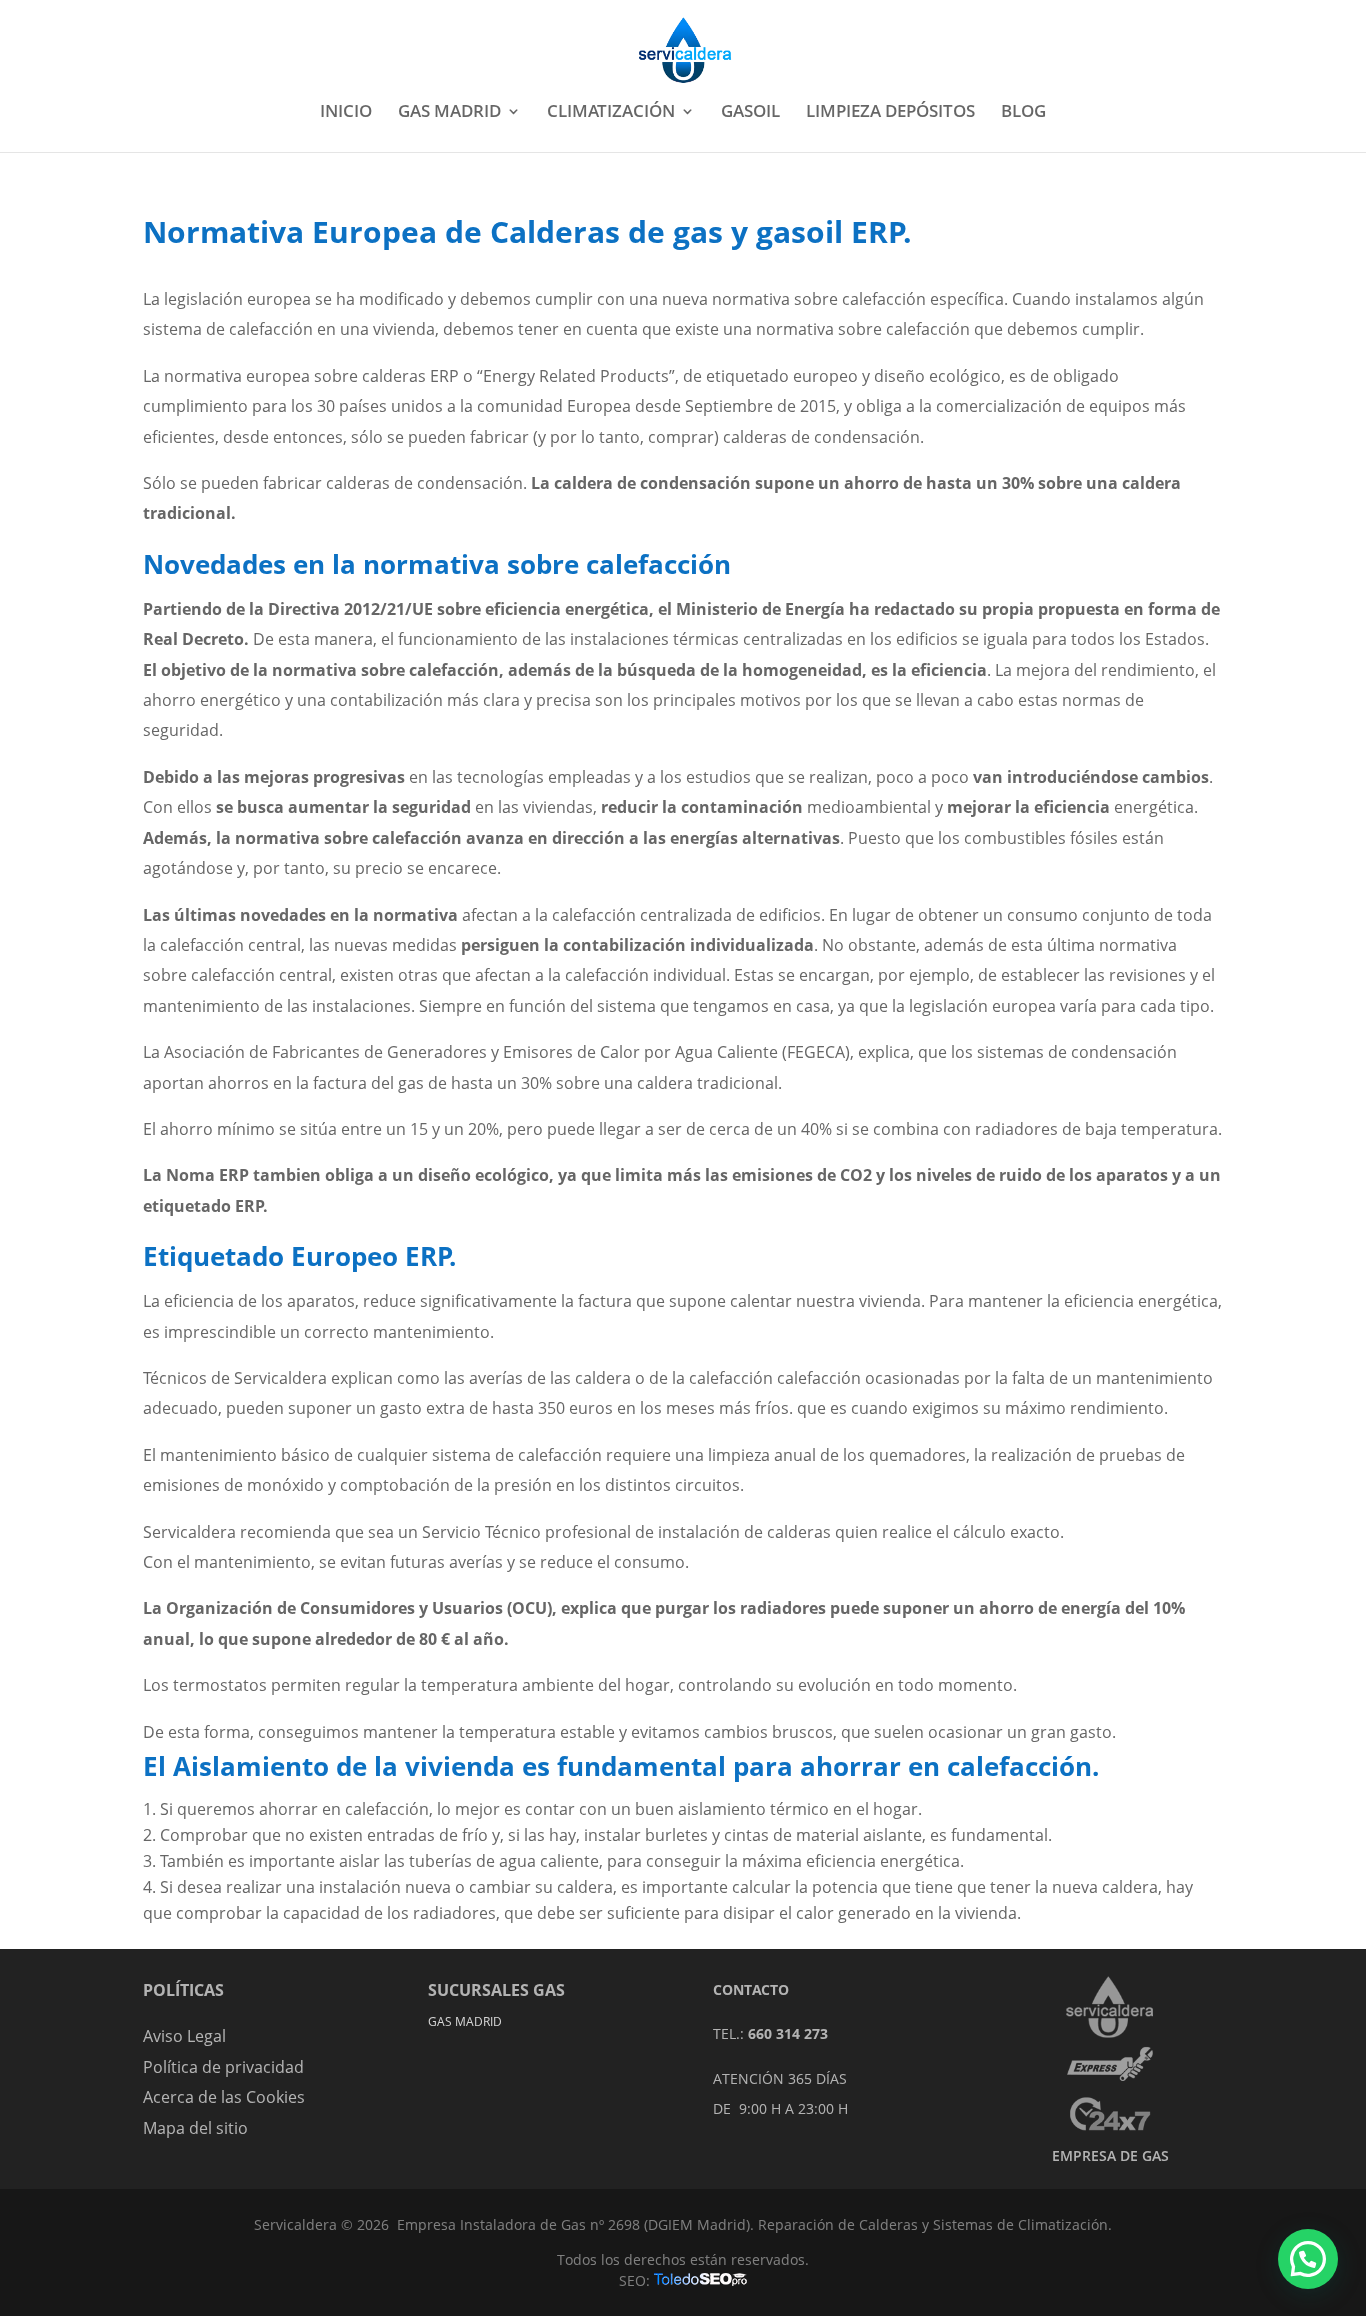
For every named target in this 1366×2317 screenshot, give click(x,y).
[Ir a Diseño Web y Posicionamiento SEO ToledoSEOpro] (700, 2280)
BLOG (1023, 113)
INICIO (346, 113)
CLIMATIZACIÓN (611, 113)
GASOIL (750, 113)
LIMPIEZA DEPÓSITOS (890, 113)
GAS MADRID (449, 113)
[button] (1308, 2259)
